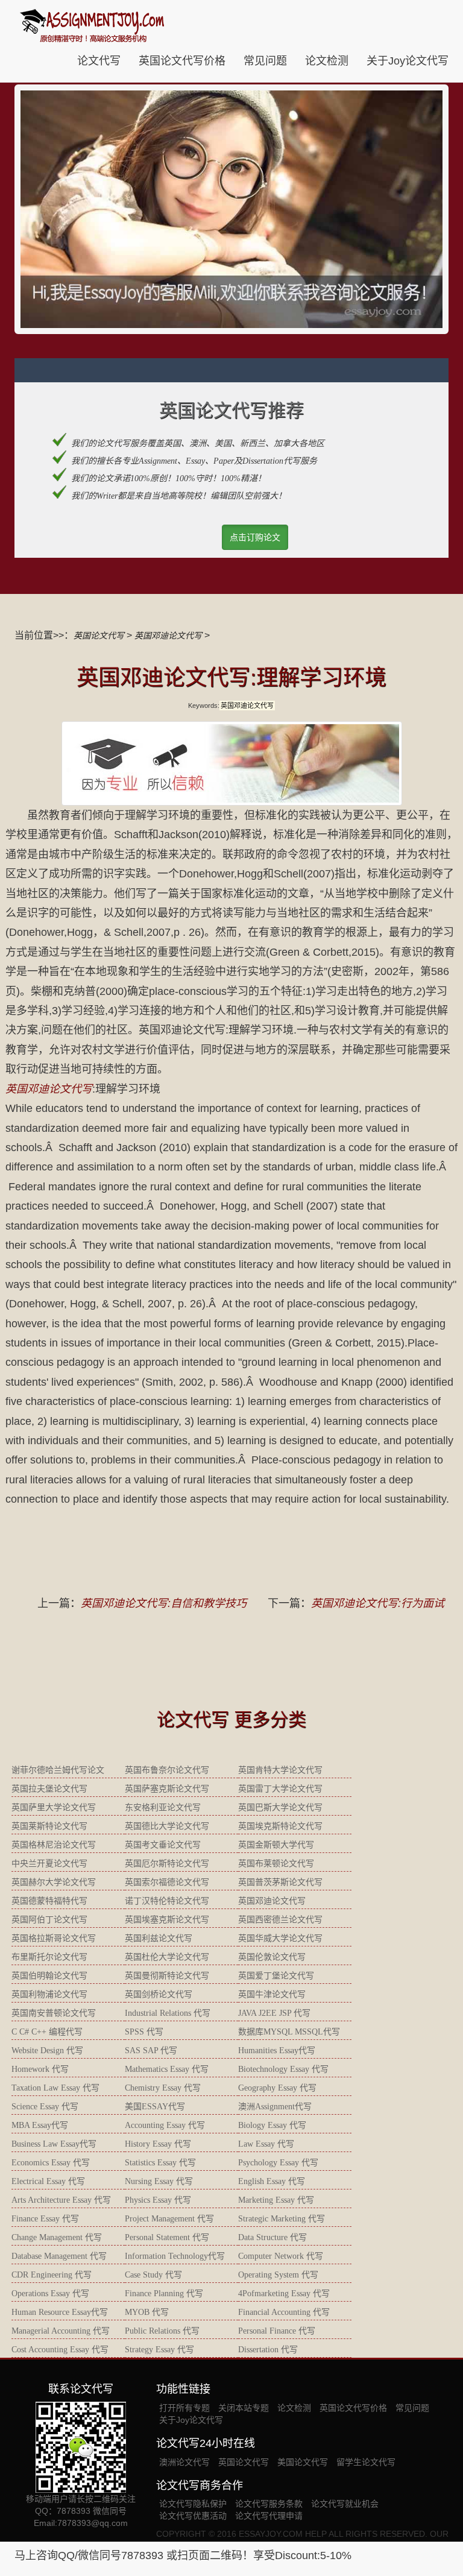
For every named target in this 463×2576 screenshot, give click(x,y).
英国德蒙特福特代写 (49, 1901)
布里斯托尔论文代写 (49, 1957)
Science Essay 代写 (45, 2107)
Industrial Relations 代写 (168, 2013)
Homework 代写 (40, 2069)
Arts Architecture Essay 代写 (61, 2200)
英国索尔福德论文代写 (167, 1882)
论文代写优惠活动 (193, 2516)
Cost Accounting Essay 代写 (60, 2350)
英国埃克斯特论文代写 (280, 1826)
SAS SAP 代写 (151, 2050)
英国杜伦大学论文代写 (167, 1957)
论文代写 (99, 61)
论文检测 (327, 61)
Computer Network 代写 (281, 2256)
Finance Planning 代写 (164, 2293)
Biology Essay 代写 (272, 2125)
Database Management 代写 (59, 2256)
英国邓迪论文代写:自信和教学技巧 (164, 1603)
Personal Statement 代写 (167, 2237)
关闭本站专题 (244, 2408)
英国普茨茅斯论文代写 (280, 1882)
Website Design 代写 (47, 2050)
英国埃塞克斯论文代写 (167, 1920)
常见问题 (265, 61)
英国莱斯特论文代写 (49, 1826)
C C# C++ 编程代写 (47, 2032)
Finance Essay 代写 (45, 2219)
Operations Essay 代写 (50, 2293)
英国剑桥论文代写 (159, 1994)
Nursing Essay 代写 (159, 2181)
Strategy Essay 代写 (159, 2350)
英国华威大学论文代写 (280, 1938)
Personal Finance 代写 (277, 2331)
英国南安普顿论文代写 (54, 2013)
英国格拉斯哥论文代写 (54, 1938)
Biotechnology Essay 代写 (283, 2069)
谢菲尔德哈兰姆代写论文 (58, 1770)
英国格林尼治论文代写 (54, 1845)
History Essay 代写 (158, 2144)
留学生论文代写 (366, 2462)
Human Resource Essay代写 (60, 2312)
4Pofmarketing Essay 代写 (284, 2293)
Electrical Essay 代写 (48, 2181)
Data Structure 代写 (272, 2237)
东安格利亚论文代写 (163, 1807)
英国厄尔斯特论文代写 (167, 1864)
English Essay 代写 (272, 2181)
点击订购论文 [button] (255, 537)
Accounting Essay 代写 (165, 2125)
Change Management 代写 (57, 2237)
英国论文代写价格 (182, 61)
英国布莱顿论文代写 (276, 1864)
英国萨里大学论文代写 (54, 1807)
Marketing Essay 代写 (276, 2200)
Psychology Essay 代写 (278, 2163)
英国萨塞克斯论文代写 (167, 1789)
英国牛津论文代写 (272, 1994)
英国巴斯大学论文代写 (280, 1807)
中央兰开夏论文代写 (49, 1864)
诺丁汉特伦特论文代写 (167, 1901)
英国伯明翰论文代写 (49, 1976)
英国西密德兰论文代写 (280, 1920)
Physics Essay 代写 (158, 2200)
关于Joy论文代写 (408, 61)
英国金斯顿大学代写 (276, 1845)
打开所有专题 (184, 2408)
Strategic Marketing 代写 (282, 2219)
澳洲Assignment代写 (275, 2107)
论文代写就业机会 (345, 2504)
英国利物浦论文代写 (49, 1994)
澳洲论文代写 (184, 2462)
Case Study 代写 (153, 2275)
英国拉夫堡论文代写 (49, 1789)
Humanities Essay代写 (277, 2050)
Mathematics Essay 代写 (167, 2069)
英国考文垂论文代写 (163, 1845)
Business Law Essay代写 (54, 2144)
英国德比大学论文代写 (167, 1826)
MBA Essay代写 (40, 2125)
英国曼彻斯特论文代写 (167, 1976)
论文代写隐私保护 (193, 2504)
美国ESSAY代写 (155, 2107)
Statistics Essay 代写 (160, 2163)
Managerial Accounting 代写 (61, 2331)
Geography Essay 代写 (277, 2088)
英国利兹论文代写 (159, 1938)
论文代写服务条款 (269, 2504)
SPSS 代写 (144, 2032)
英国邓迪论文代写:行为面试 (378, 1603)
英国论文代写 (99, 636)
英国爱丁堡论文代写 (276, 1976)
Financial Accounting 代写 (284, 2312)
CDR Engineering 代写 (52, 2275)
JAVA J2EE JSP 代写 (274, 2013)
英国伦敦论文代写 (272, 1957)
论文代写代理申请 (269, 2516)
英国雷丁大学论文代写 (280, 1789)
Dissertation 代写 (268, 2350)
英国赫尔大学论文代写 (54, 1882)
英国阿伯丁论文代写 (49, 1920)
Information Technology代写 (175, 2256)
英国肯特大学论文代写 (280, 1770)
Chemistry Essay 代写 (163, 2088)
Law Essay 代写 (266, 2144)
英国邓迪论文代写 (168, 636)
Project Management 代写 (169, 2219)
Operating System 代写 (278, 2275)
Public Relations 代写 (162, 2331)
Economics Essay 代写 (51, 2163)
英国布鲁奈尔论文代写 (167, 1770)
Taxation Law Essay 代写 (55, 2088)
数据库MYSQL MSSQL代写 (289, 2032)
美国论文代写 (303, 2462)
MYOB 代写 (147, 2312)
